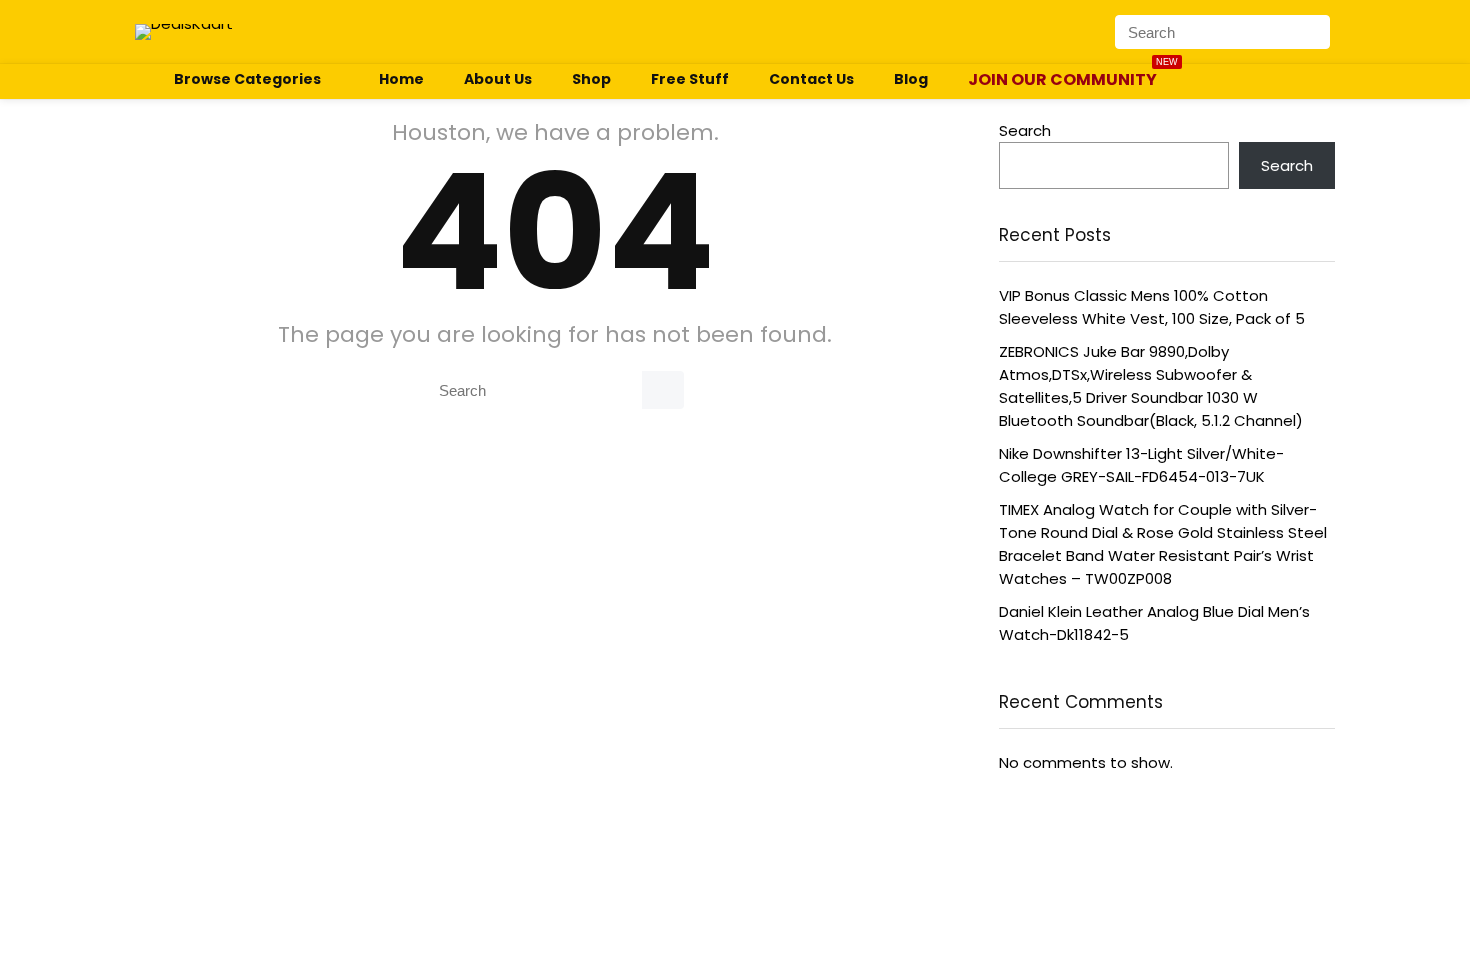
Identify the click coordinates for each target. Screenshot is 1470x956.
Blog (911, 79)
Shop (591, 79)
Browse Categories (246, 79)
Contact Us (811, 79)
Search (1025, 130)
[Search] (1313, 32)
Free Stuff (690, 79)
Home (401, 79)
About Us (498, 79)
